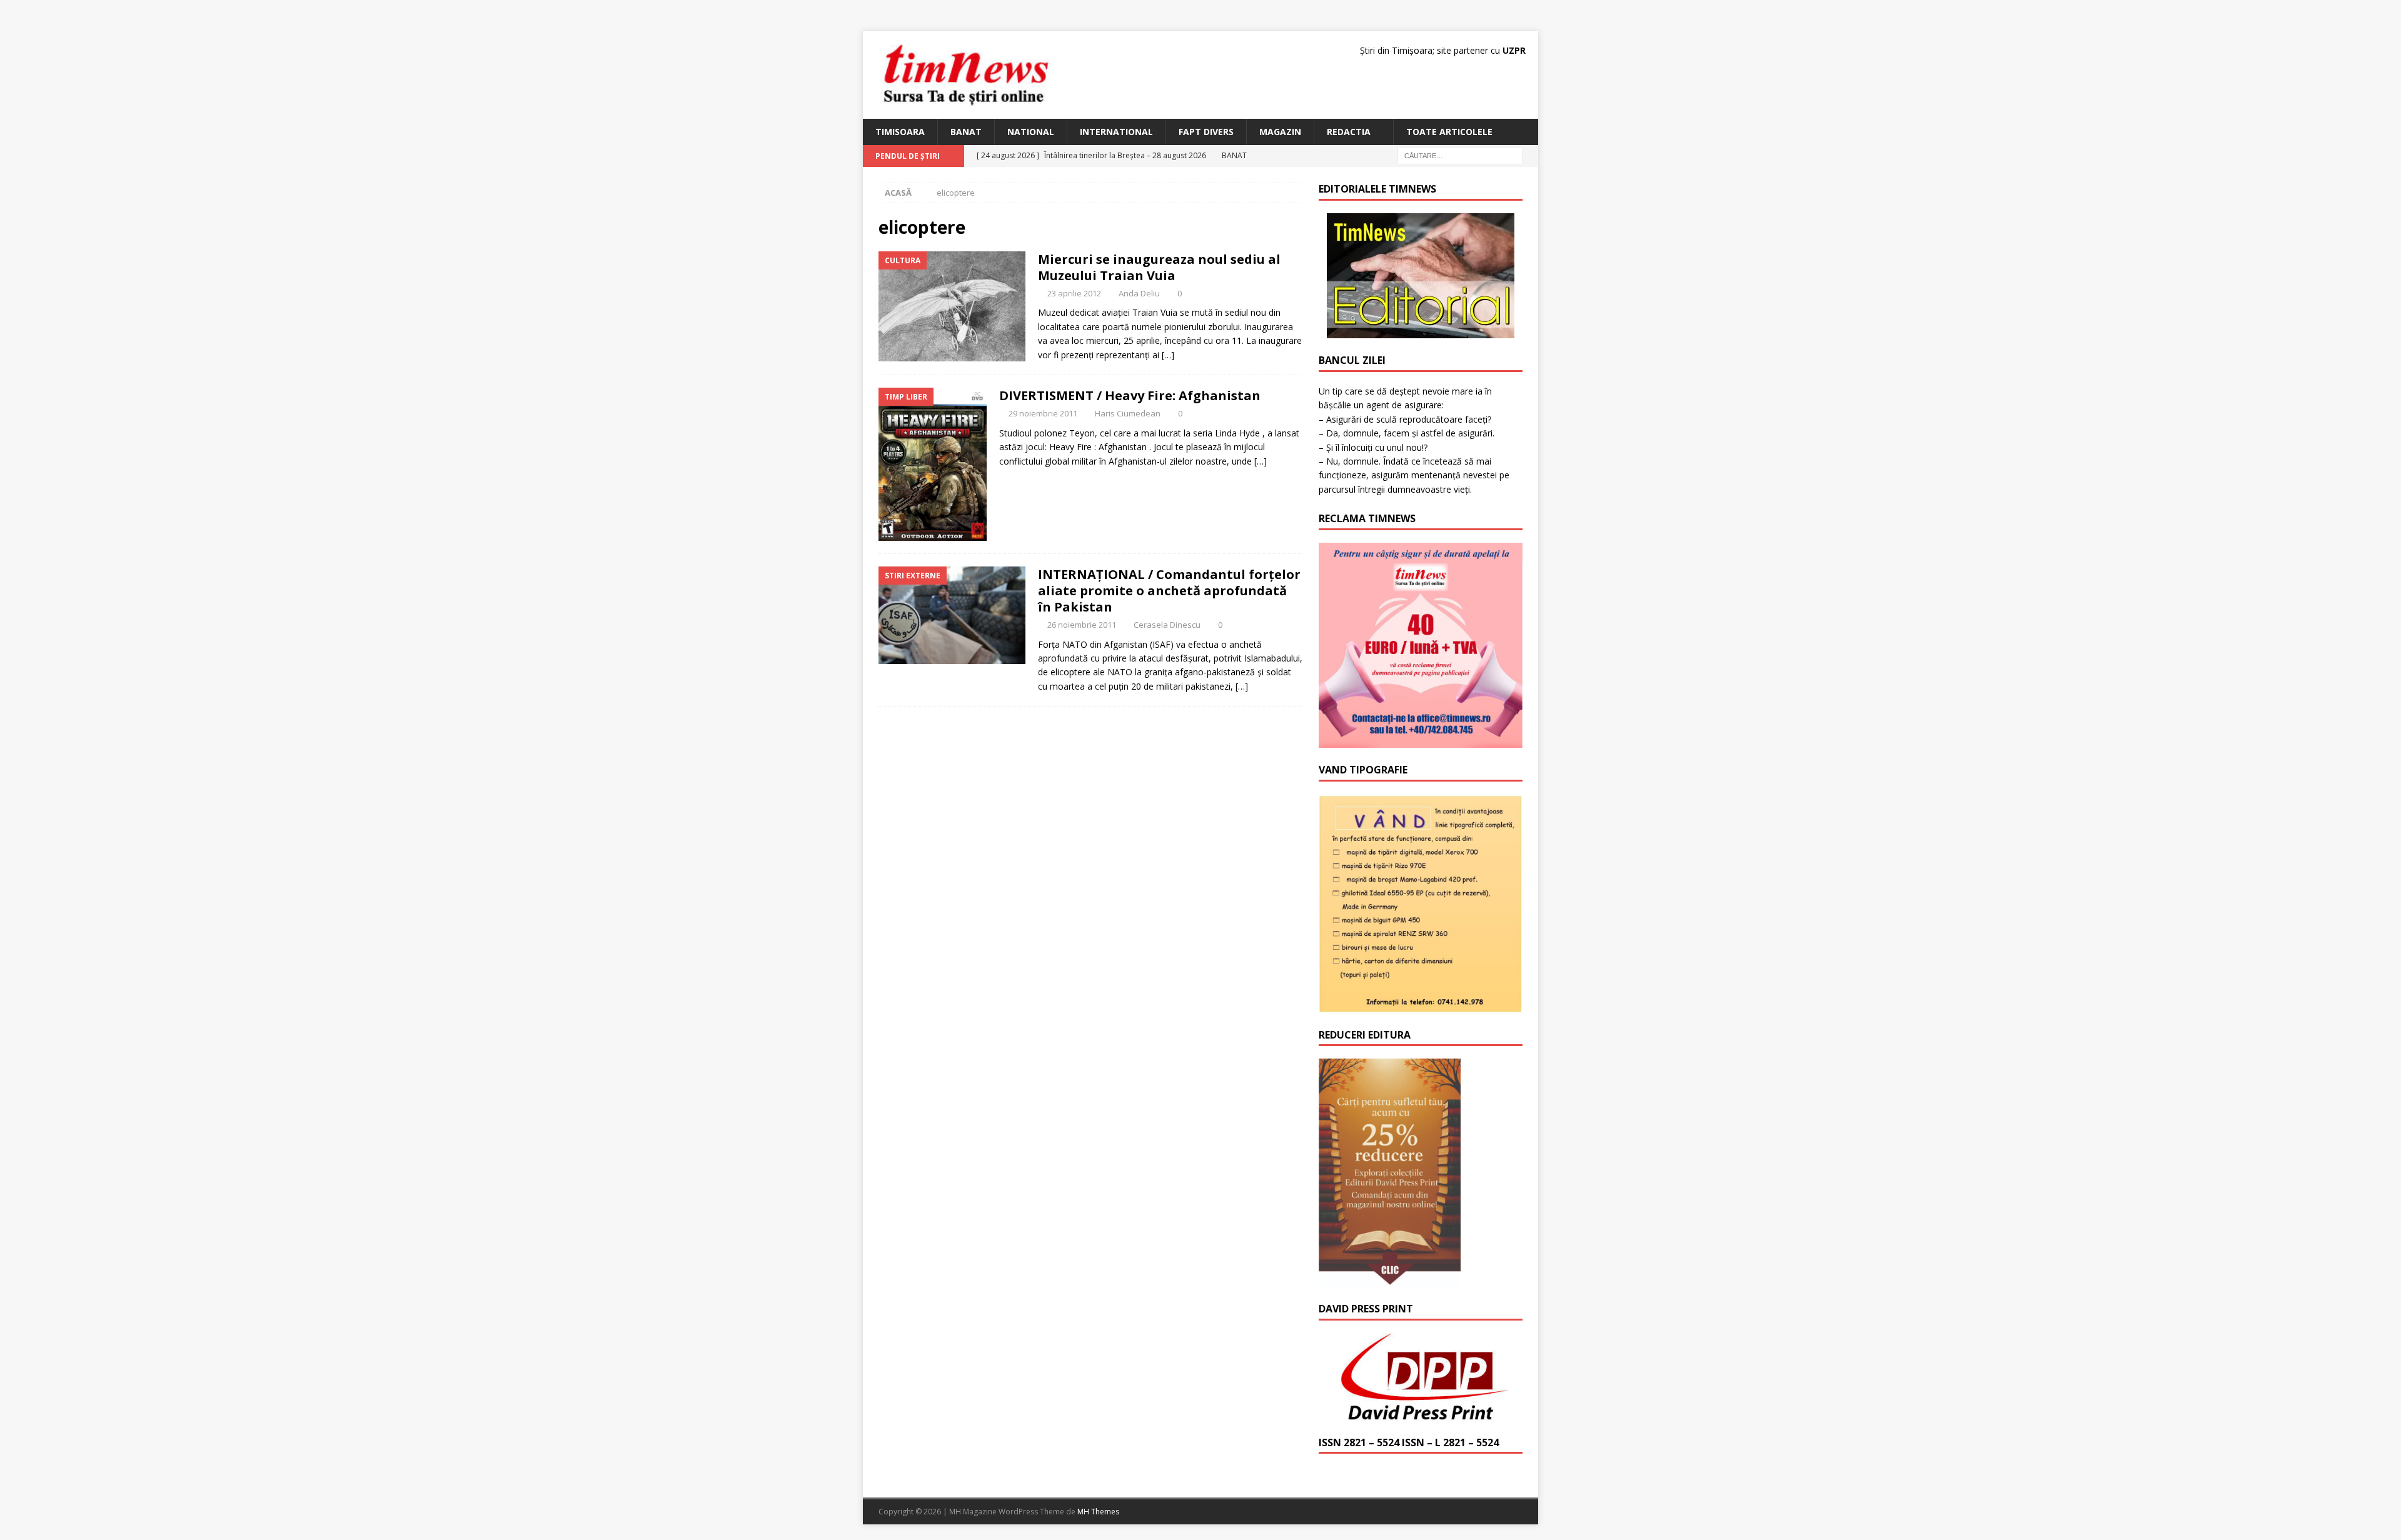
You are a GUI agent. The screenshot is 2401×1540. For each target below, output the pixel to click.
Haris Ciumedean (1128, 413)
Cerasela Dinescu (1167, 625)
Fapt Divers (1206, 132)
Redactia (1349, 132)
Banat (966, 132)
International (1116, 132)
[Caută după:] (1460, 155)
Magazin (1280, 132)
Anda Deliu (1139, 293)
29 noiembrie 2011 (1043, 413)
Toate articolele (1449, 132)
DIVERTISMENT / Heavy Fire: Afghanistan (1130, 395)
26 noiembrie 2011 (1082, 625)
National (1031, 132)
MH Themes (1098, 1512)
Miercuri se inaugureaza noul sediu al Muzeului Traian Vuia (1159, 267)
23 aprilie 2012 (1074, 293)
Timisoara (900, 132)
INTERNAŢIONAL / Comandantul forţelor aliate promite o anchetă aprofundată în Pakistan (1169, 591)
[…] (1168, 355)
